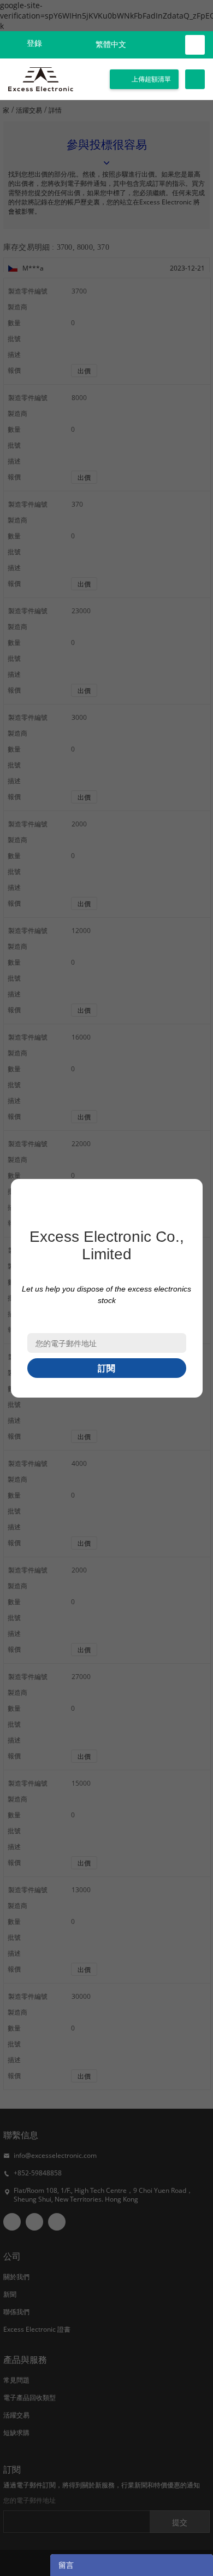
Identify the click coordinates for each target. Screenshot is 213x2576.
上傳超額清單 (151, 79)
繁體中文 (111, 45)
